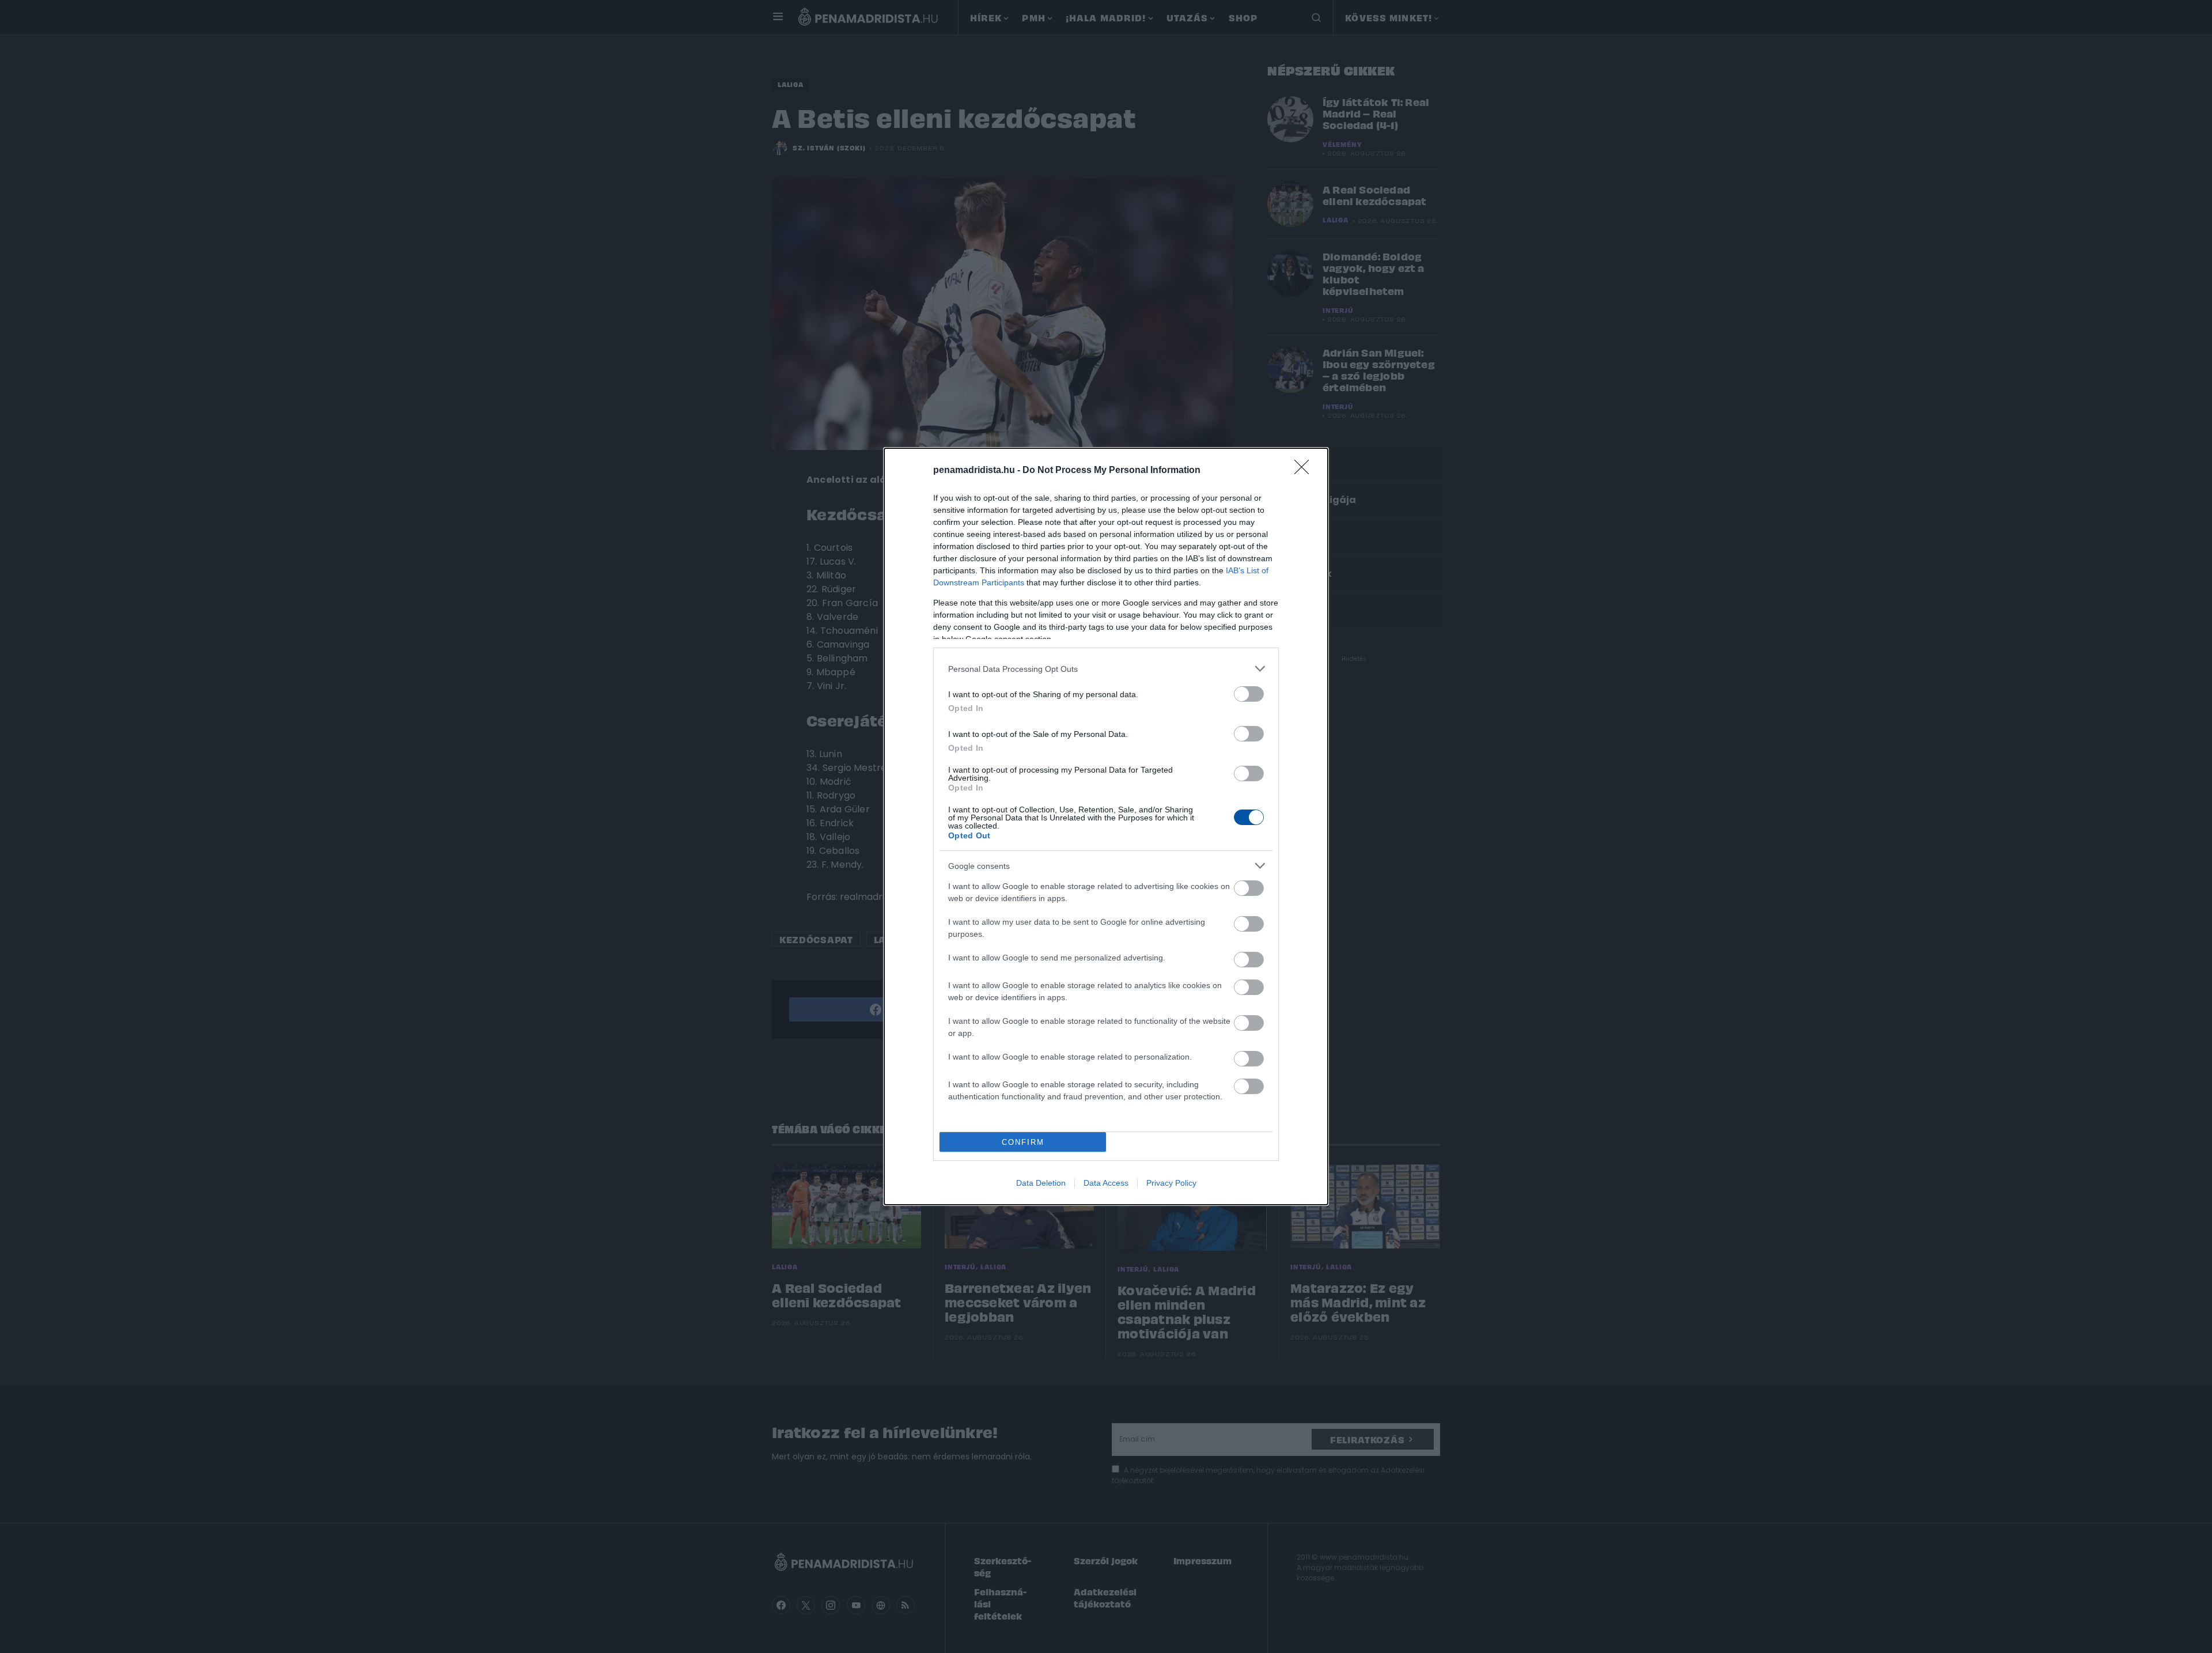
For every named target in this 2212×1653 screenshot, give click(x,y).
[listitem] (1106, 669)
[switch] (1249, 694)
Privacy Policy (1171, 1183)
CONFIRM (1023, 1142)
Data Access (1106, 1183)
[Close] (1305, 471)
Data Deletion (1041, 1183)
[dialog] (1106, 826)
